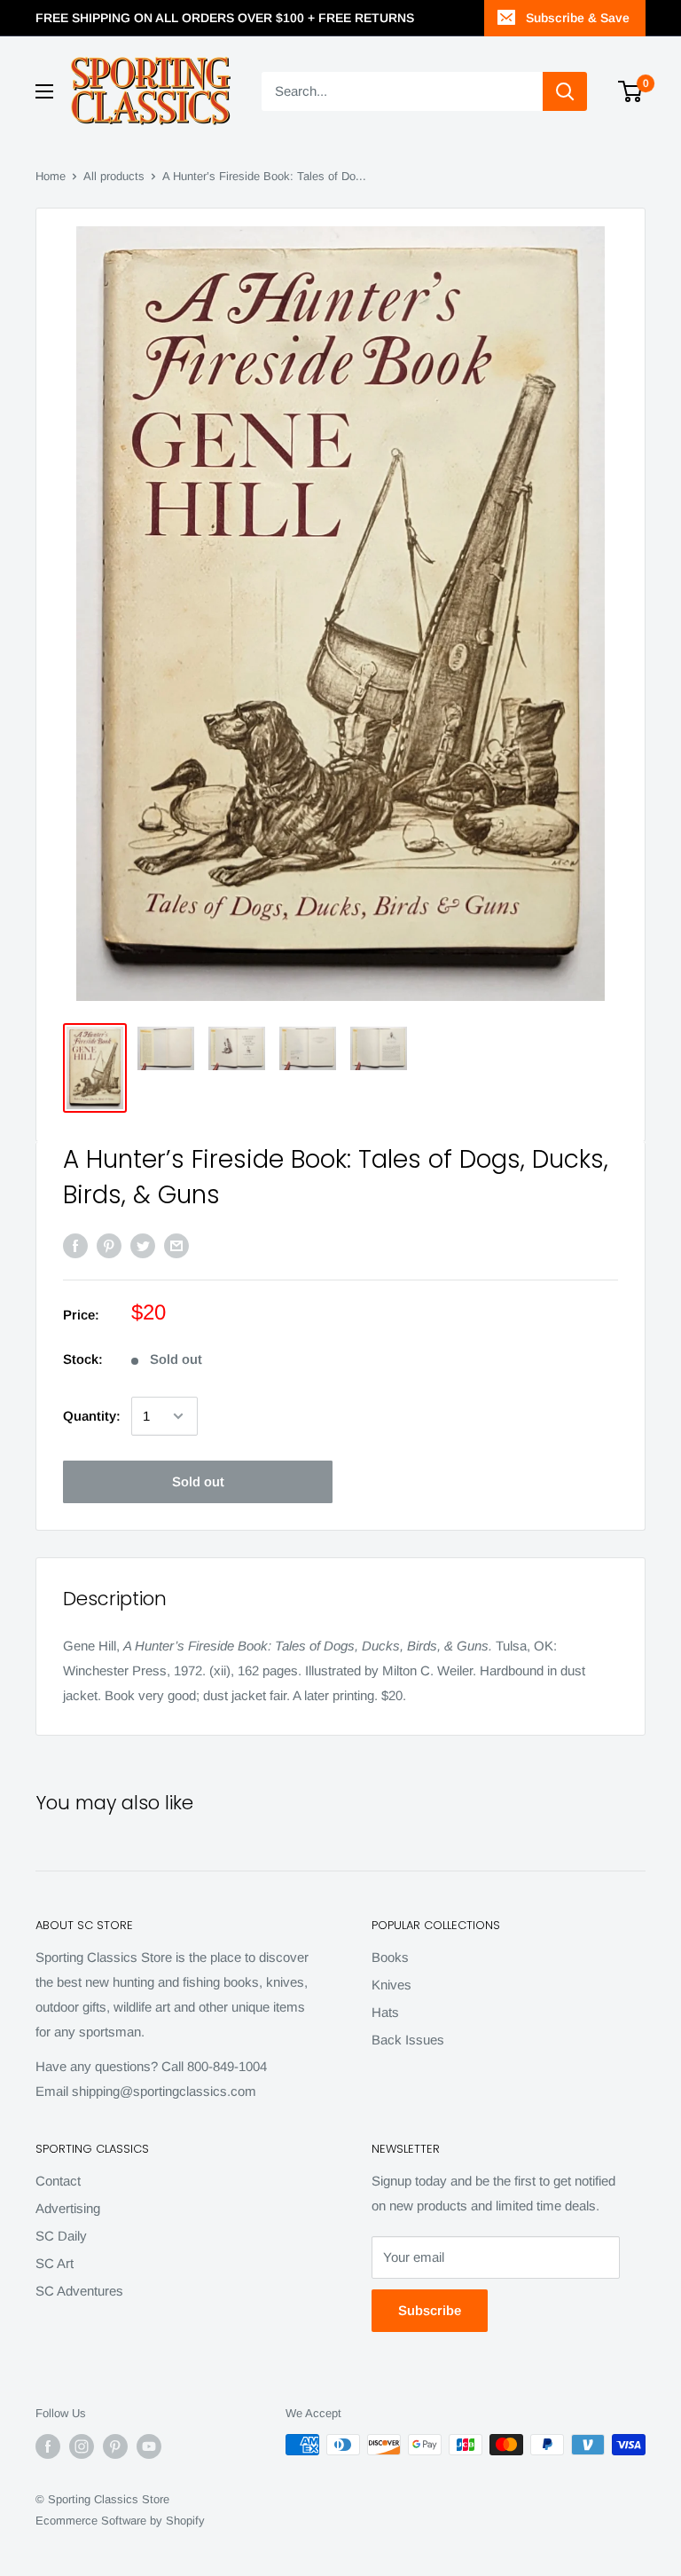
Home (51, 176)
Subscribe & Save (578, 18)
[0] (631, 91)
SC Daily (61, 2236)
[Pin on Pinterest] (109, 1245)
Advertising (68, 2208)
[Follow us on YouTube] (149, 2446)
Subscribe (430, 2310)
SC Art (55, 2263)
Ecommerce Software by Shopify (120, 2521)
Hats (385, 2012)
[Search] (565, 91)
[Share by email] (176, 1245)
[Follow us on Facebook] (48, 2446)
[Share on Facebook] (75, 1245)
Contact (58, 2181)
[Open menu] (44, 91)
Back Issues (408, 2040)
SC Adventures (79, 2291)
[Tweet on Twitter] (143, 1245)
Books (390, 1957)
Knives (391, 1985)
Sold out (198, 1481)
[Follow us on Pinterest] (115, 2446)
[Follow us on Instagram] (82, 2446)
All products (114, 176)
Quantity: (92, 1416)
